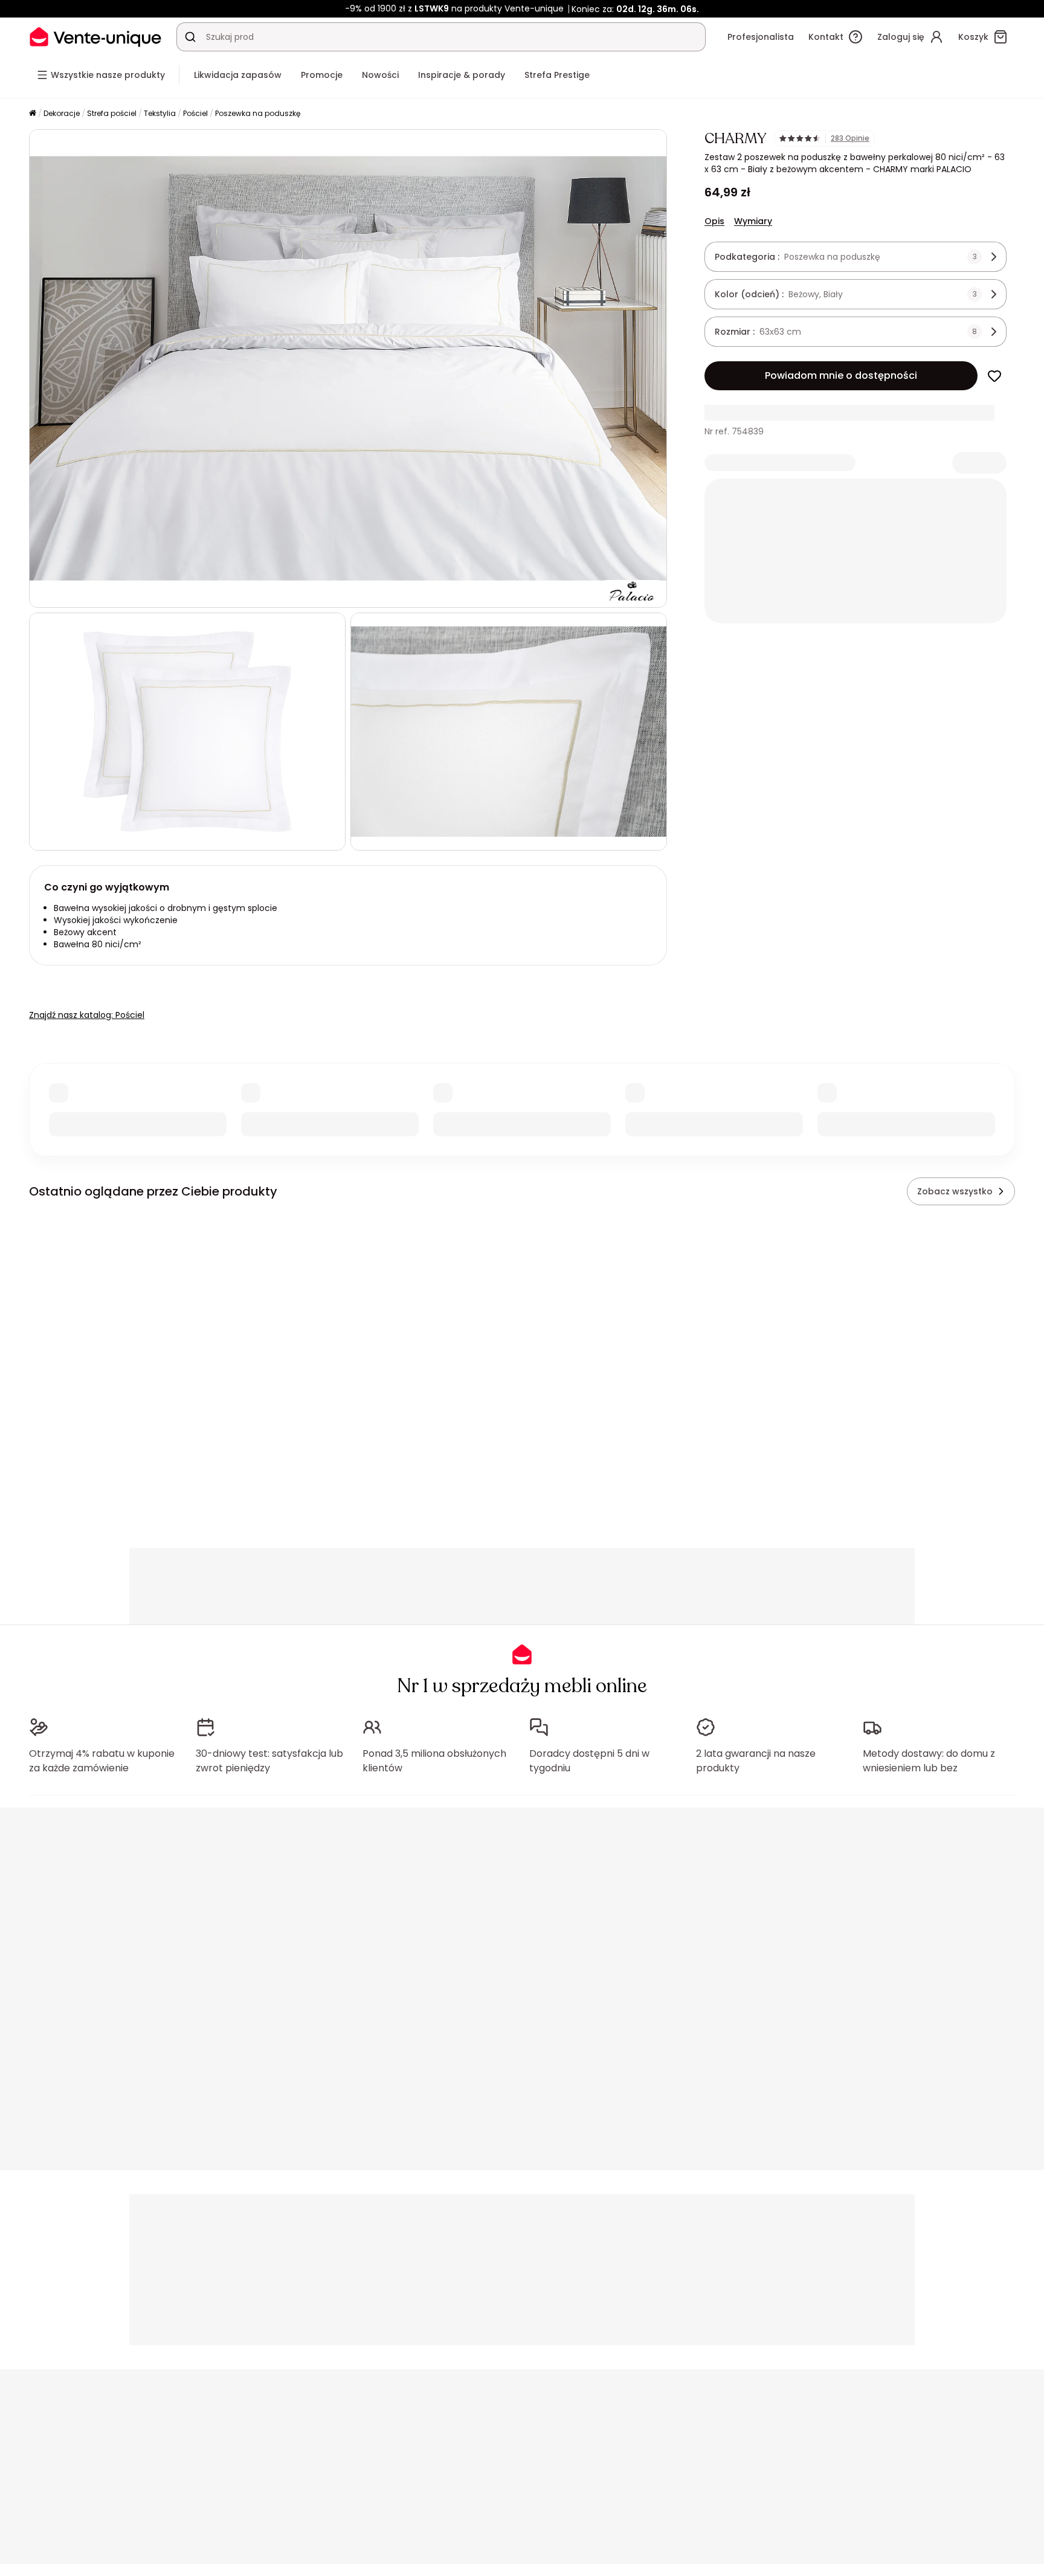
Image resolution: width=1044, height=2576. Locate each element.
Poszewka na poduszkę (258, 113)
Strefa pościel (112, 113)
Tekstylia (160, 113)
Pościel (195, 113)
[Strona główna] (33, 114)
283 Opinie (850, 138)
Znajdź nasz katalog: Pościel (87, 1015)
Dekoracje (62, 113)
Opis (714, 221)
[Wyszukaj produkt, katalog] (190, 37)
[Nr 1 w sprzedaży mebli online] (95, 37)
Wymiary (753, 221)
